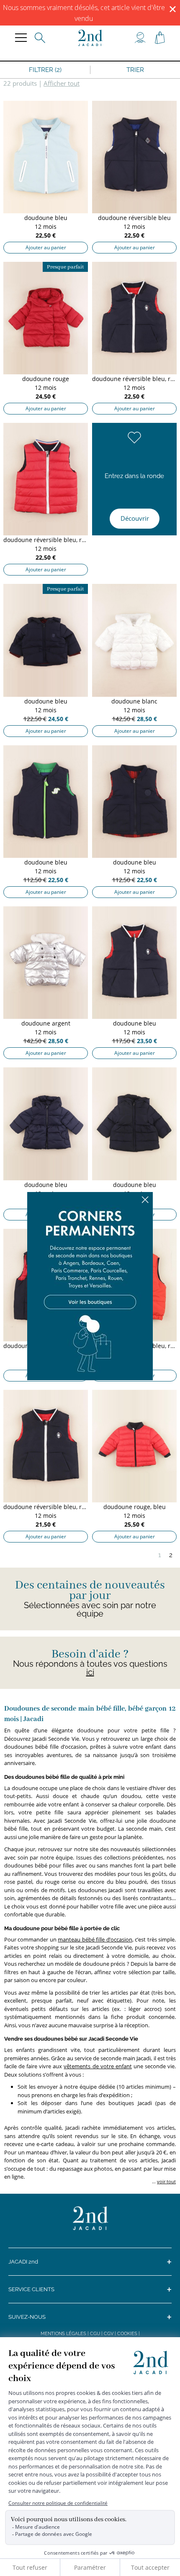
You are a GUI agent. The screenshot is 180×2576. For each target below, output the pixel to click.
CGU (95, 2334)
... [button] (163, 2181)
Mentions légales (63, 2334)
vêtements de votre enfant (98, 2066)
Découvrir (135, 518)
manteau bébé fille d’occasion (95, 1939)
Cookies (127, 2334)
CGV (109, 2334)
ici (90, 1672)
